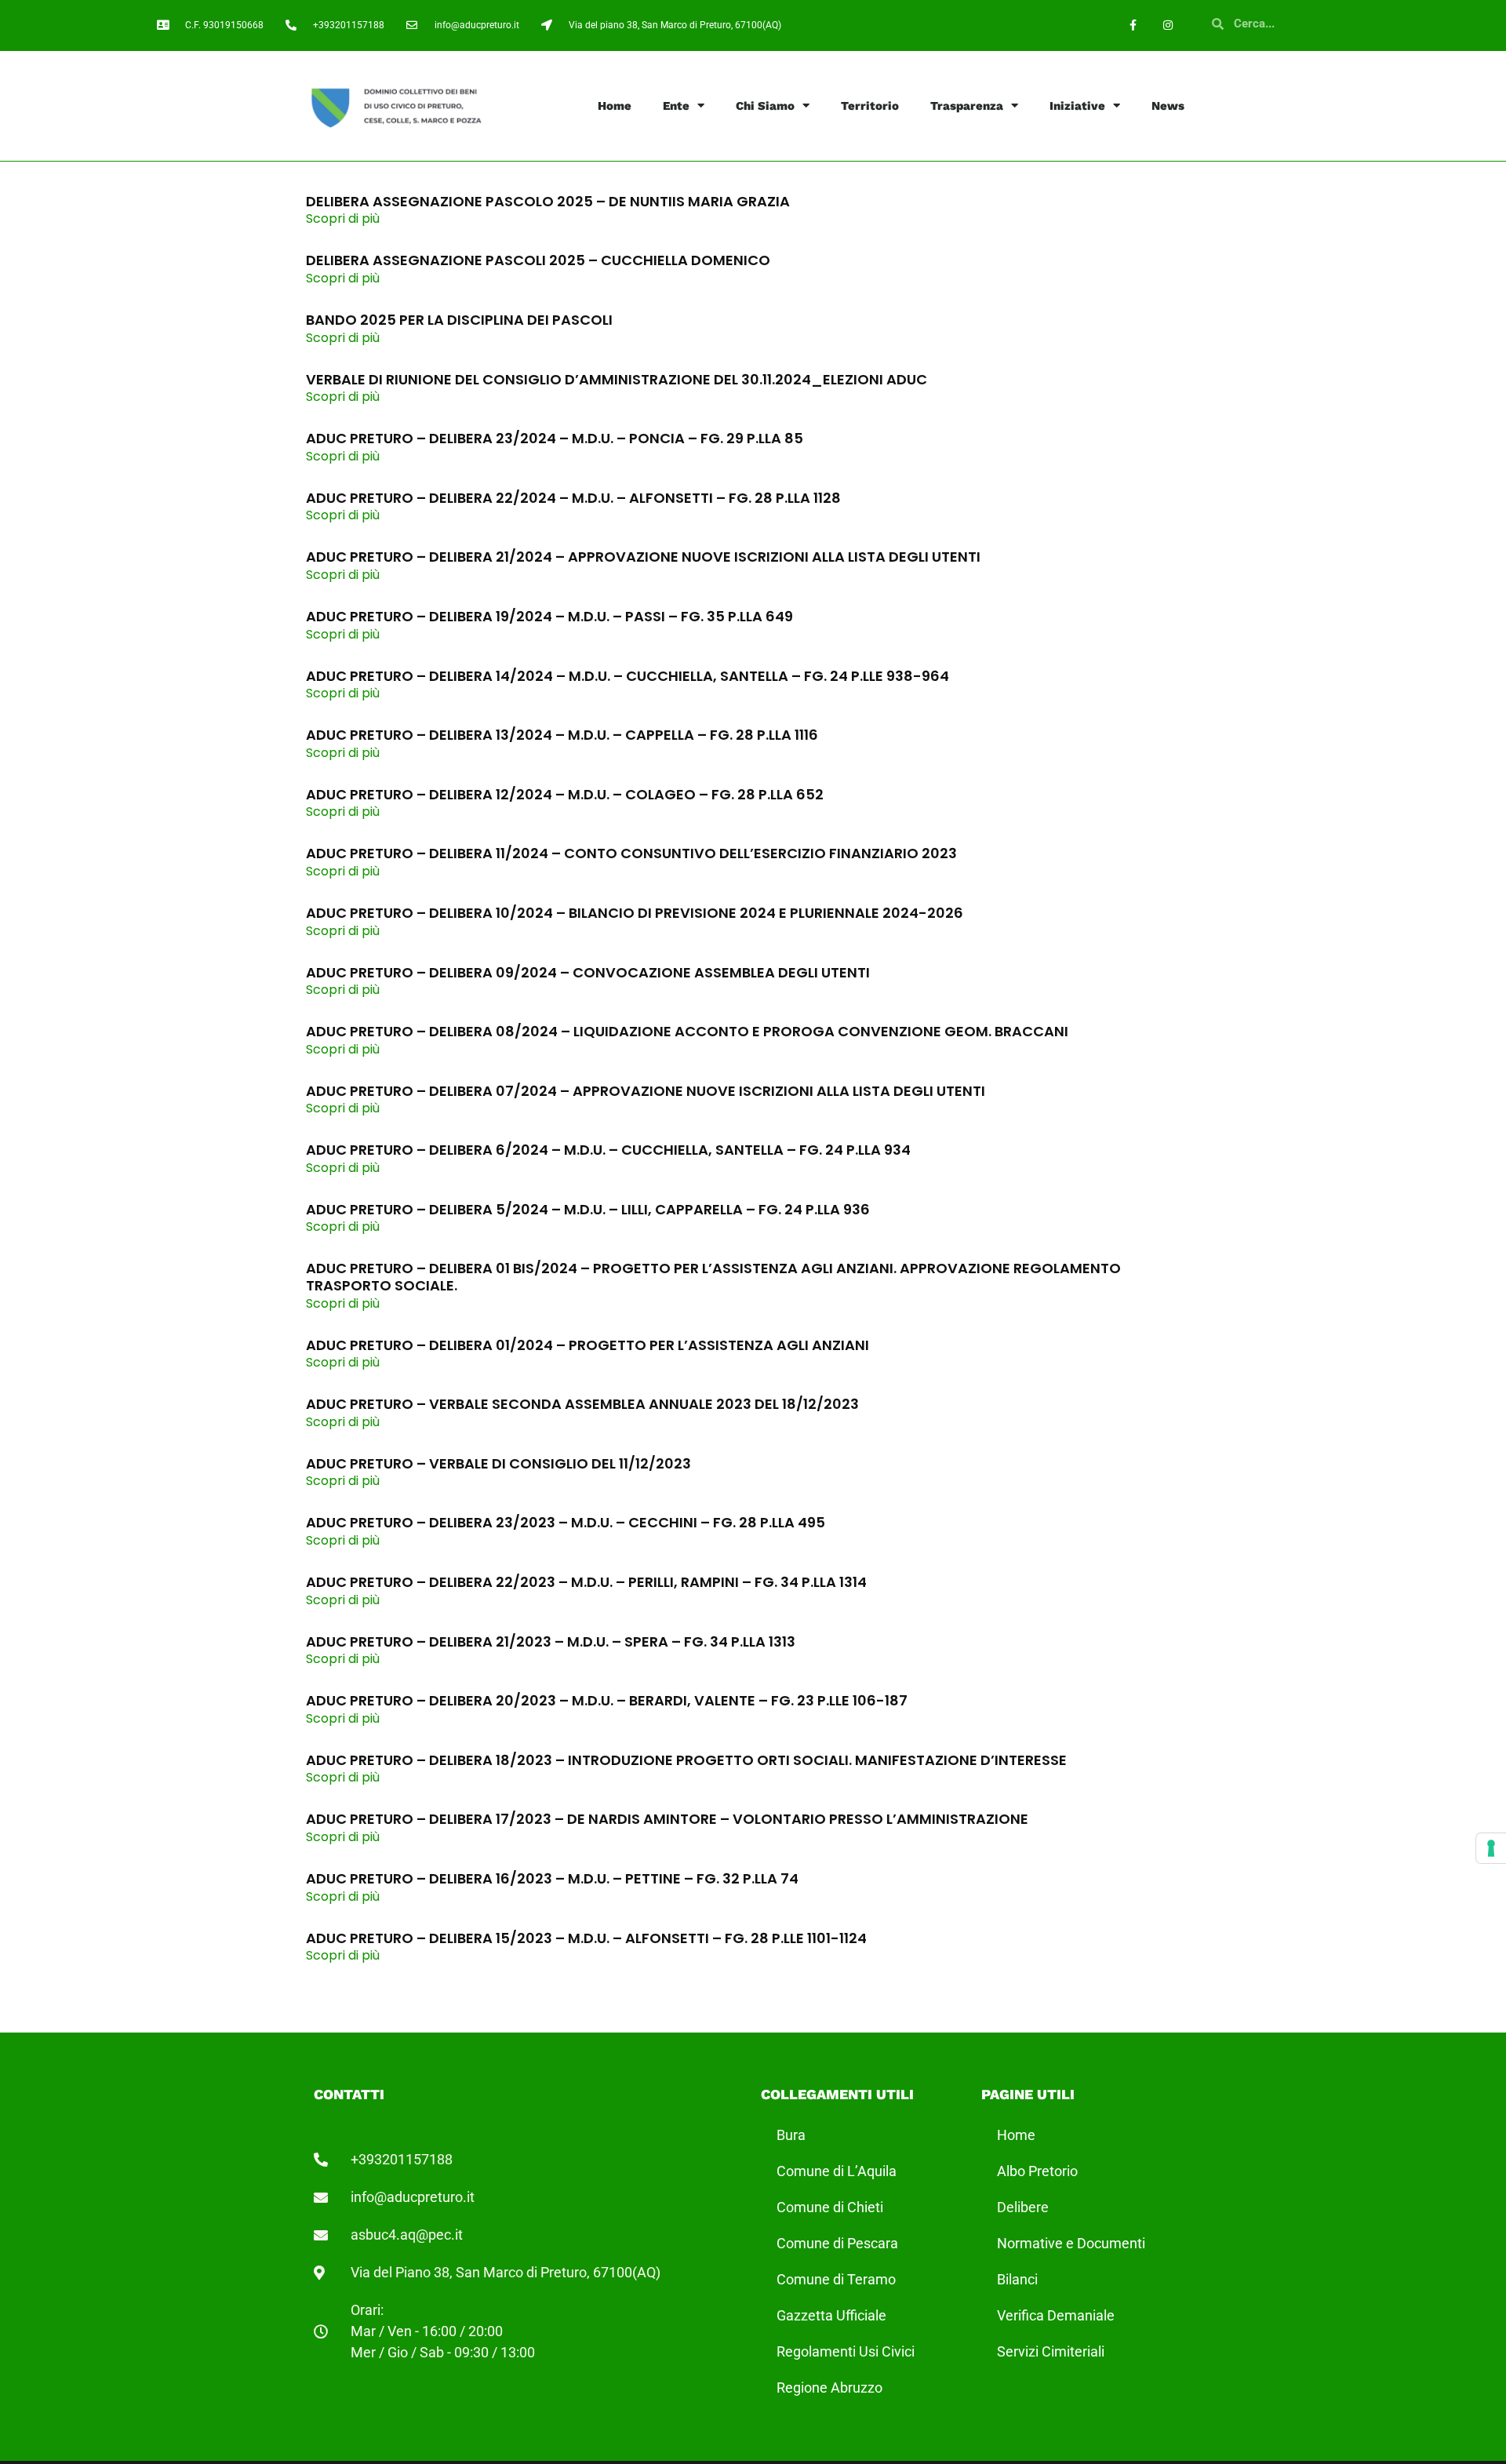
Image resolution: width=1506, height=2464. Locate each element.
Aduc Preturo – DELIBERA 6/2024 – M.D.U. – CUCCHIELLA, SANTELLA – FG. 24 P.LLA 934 (608, 1150)
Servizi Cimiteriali (1051, 2351)
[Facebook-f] (1133, 25)
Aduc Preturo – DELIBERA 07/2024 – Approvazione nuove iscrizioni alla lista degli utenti (646, 1091)
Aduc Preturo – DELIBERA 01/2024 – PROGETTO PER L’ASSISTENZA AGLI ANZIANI (587, 1345)
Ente (676, 106)
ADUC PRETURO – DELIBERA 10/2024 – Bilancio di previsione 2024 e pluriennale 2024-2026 (635, 913)
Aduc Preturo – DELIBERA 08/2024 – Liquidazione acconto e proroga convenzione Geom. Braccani (687, 1031)
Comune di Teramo (836, 2279)
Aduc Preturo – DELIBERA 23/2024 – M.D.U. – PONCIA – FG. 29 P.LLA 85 (555, 438)
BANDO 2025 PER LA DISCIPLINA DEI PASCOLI (459, 320)
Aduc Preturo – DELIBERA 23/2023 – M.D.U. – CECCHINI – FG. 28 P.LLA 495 (566, 1522)
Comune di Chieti (830, 2207)
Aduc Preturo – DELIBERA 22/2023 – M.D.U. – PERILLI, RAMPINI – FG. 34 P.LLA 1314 (586, 1582)
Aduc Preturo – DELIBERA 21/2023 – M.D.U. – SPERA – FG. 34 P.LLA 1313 (551, 1641)
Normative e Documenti (1071, 2243)
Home (615, 106)
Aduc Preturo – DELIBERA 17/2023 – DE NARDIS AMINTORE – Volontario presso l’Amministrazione (667, 1819)
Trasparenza (967, 106)
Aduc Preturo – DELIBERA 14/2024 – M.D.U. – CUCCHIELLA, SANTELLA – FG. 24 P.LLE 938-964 (627, 676)
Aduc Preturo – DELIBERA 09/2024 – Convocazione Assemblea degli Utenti (588, 972)
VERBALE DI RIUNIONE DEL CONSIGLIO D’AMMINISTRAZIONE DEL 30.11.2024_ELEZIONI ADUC (617, 379)
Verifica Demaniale (1056, 2315)
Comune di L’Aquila (837, 2171)
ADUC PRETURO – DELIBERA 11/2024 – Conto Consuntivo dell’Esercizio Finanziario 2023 (631, 853)
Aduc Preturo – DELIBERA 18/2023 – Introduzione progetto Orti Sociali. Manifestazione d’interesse (686, 1760)
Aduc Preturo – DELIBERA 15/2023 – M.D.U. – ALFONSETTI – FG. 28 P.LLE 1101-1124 (586, 1938)
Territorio (870, 106)
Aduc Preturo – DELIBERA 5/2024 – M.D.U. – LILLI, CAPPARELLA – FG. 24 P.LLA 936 (588, 1209)
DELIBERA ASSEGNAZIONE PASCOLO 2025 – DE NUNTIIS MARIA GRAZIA (548, 201)
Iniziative (1077, 106)
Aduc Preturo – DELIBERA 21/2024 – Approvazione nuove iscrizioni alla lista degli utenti (643, 557)
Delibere (1023, 2207)
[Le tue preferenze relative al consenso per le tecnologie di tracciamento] (1491, 1848)
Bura (791, 2135)
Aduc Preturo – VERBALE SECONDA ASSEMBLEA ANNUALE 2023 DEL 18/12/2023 (582, 1404)
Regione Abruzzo (829, 2388)
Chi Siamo (765, 106)
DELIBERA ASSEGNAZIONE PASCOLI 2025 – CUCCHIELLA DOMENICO (538, 260)
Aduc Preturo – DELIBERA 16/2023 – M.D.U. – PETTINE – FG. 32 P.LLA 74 (552, 1878)
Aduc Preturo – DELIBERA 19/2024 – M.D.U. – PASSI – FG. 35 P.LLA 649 (549, 616)
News (1168, 106)
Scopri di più (343, 218)
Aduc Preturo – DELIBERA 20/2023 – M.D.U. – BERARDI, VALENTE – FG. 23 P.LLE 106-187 (607, 1700)
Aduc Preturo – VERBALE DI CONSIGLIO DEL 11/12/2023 (498, 1463)
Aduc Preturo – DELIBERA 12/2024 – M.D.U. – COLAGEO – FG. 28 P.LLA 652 (565, 794)
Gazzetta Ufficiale (831, 2315)
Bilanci (1017, 2279)
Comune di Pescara (837, 2243)
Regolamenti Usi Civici (846, 2351)
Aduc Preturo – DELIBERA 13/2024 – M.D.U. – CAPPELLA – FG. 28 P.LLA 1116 (562, 735)
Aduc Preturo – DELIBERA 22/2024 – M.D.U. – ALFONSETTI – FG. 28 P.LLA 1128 (573, 498)
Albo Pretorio (1037, 2171)
